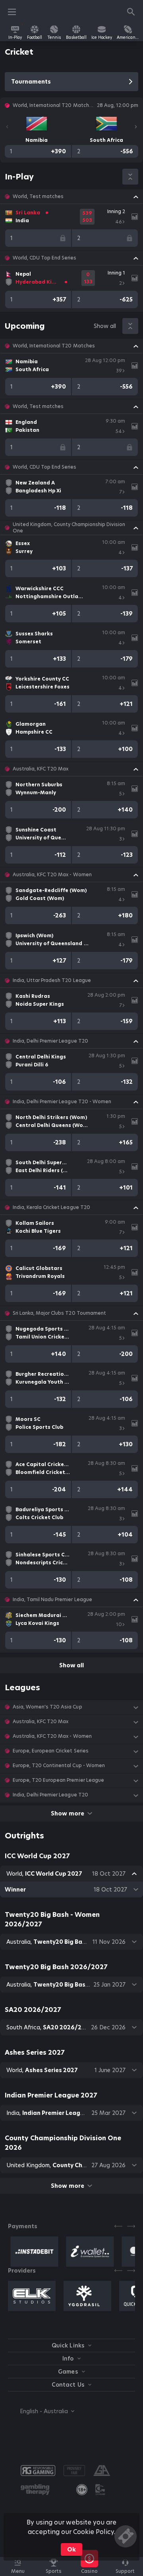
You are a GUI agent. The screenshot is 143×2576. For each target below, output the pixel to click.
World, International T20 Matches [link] (54, 346)
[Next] (136, 127)
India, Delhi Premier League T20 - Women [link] (62, 1102)
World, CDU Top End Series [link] (45, 258)
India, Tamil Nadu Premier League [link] (52, 1600)
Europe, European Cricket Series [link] (51, 1751)
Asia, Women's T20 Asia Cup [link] (47, 1707)
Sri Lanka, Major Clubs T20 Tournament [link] (59, 1313)
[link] (15, 32)
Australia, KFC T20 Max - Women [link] (52, 875)
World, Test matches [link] (38, 196)
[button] (71, 196)
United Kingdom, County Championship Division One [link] (69, 528)
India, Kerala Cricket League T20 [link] (51, 1207)
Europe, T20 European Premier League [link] (58, 1780)
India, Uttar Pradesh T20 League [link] (52, 980)
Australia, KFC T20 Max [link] (41, 769)
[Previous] (7, 127)
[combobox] (41, 2411)
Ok (71, 2549)
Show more (67, 1813)
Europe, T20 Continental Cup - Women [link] (59, 1766)
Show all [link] (105, 326)
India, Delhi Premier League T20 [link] (50, 1041)
